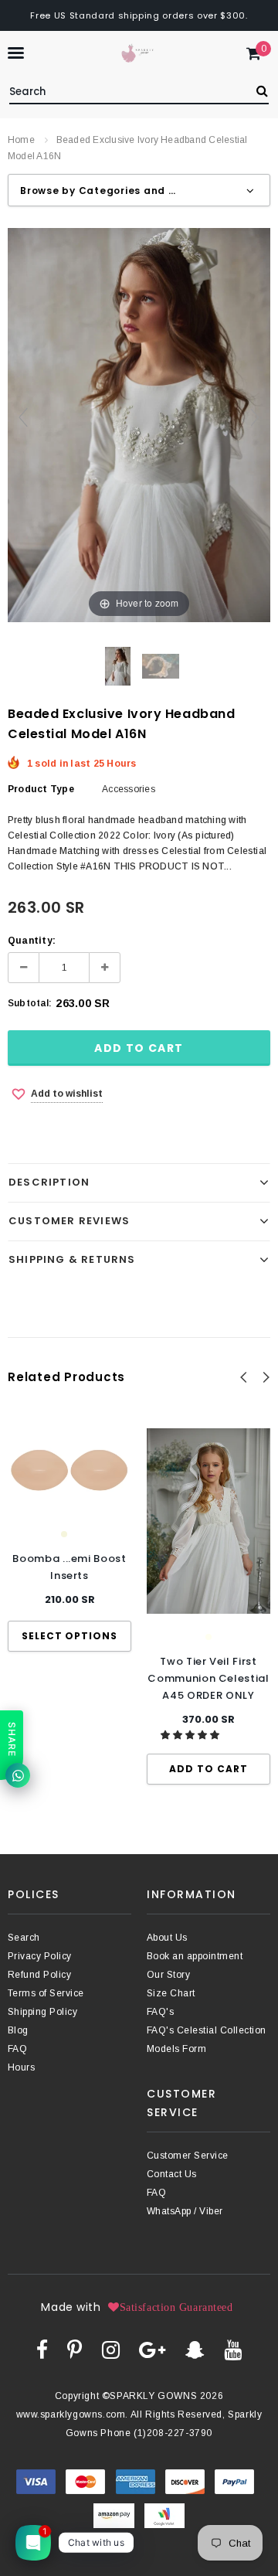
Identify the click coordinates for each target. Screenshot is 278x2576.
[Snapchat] (195, 2350)
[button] (191, 1735)
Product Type (41, 789)
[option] (69, 1540)
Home (21, 140)
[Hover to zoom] (139, 424)
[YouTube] (233, 2350)
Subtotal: (30, 1003)
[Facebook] (42, 2350)
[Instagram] (111, 2350)
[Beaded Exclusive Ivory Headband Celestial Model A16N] (118, 666)
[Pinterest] (75, 2350)
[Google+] (152, 2350)
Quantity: (32, 941)
